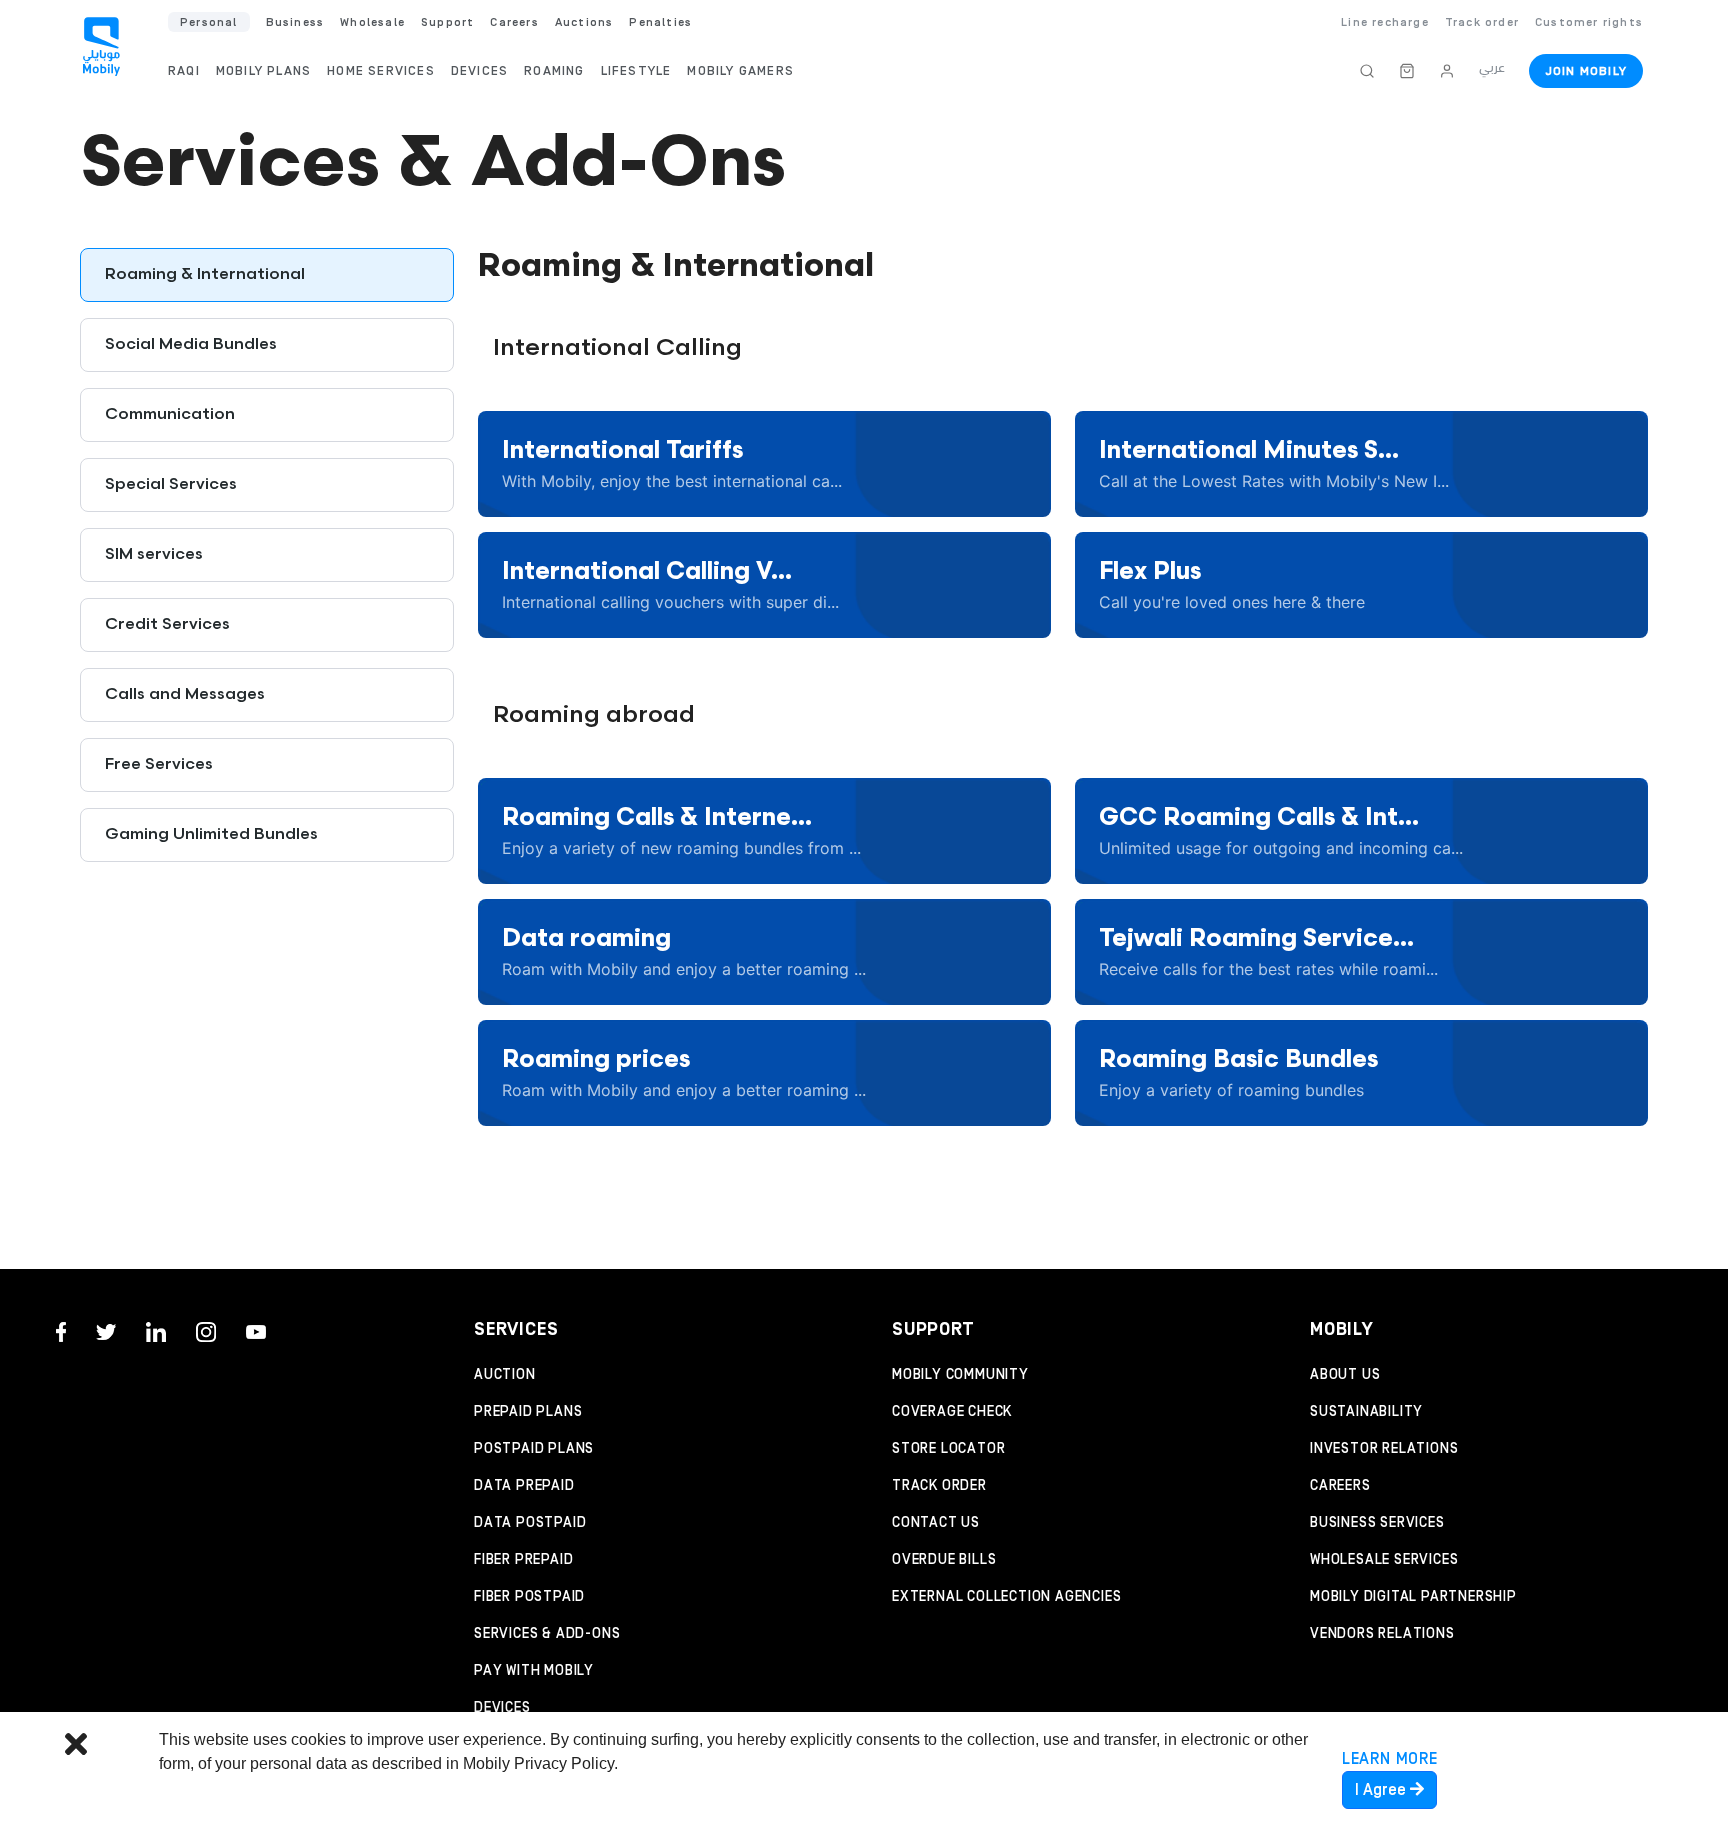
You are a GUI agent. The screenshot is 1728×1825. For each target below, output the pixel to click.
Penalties (660, 22)
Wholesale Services (1384, 1560)
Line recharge (1385, 22)
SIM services (154, 554)
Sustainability (1366, 1412)
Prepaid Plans (528, 1412)
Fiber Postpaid (529, 1597)
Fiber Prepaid (523, 1560)
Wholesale (372, 22)
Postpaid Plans (534, 1449)
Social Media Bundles (191, 344)
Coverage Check (952, 1412)
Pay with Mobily (534, 1671)
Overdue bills (944, 1560)
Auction (505, 1375)
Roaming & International (205, 274)
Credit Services (167, 624)
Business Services (1377, 1523)
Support (447, 22)
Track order (1482, 22)
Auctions (584, 22)
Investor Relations (1384, 1449)
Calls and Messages (185, 694)
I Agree (1382, 1790)
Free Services (159, 764)
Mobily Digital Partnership (1413, 1597)
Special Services (171, 484)
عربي (1492, 68)
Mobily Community (960, 1375)
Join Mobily (1586, 71)
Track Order (939, 1486)
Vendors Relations (1382, 1634)
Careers (1340, 1486)
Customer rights (1589, 22)
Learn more (1390, 1759)
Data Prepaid (524, 1486)
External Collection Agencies (1006, 1597)
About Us (1345, 1375)
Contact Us (936, 1523)
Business (295, 22)
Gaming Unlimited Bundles (211, 834)
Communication (170, 414)
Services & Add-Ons (547, 1634)
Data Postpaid (530, 1523)
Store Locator (948, 1449)
